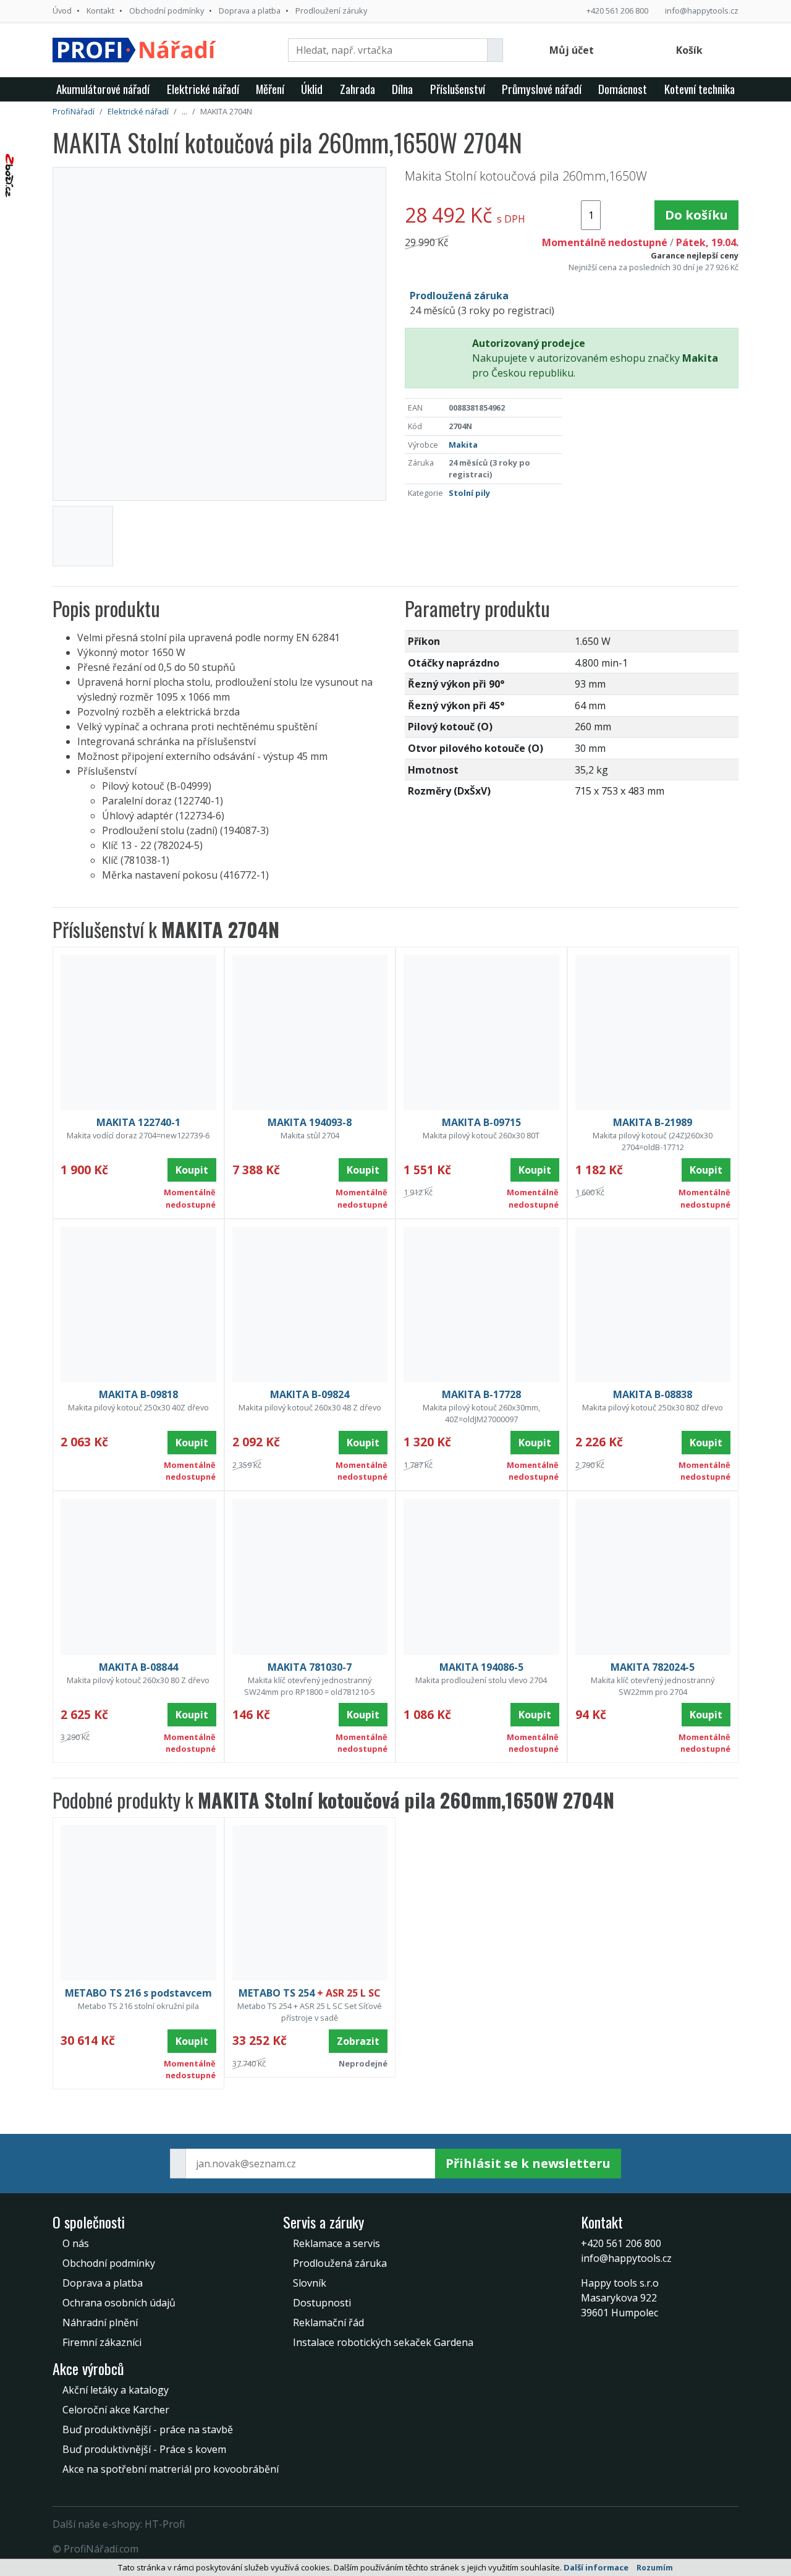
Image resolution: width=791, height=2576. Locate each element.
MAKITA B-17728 (481, 1394)
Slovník (310, 2283)
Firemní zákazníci (102, 2342)
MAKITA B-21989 (653, 1122)
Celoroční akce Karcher (116, 2410)
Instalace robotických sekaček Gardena (383, 2342)
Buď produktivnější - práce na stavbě (148, 2429)
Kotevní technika (700, 89)
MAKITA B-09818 (138, 1394)
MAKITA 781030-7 (310, 1667)
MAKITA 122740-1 (138, 1122)
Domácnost (623, 89)
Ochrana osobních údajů (119, 2303)
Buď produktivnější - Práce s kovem (144, 2449)
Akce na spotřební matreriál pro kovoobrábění (171, 2469)
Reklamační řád (328, 2322)
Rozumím (655, 2568)
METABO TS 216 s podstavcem (138, 1993)
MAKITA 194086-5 (481, 1667)
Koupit (192, 1170)
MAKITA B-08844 (138, 1667)
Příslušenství (458, 89)
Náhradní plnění (100, 2322)
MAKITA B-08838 (653, 1394)
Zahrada (357, 89)
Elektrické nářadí (203, 89)
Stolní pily (469, 493)
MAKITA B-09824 (310, 1394)
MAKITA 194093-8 (310, 1122)
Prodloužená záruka (340, 2263)
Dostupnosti (322, 2303)
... (184, 111)
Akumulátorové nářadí (103, 89)
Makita (463, 445)
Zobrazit (358, 2041)
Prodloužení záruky (331, 11)
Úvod (62, 11)
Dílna (402, 89)
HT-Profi (165, 2524)
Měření (270, 89)
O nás (76, 2243)
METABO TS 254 (310, 1993)
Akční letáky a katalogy (116, 2390)
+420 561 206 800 (617, 11)
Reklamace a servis (336, 2243)
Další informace (596, 2567)
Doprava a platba (250, 11)
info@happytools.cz (702, 11)
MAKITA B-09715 (481, 1122)
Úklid (312, 89)
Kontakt (100, 11)
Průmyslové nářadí (542, 89)
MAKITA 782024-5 (653, 1667)
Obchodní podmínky (167, 11)
